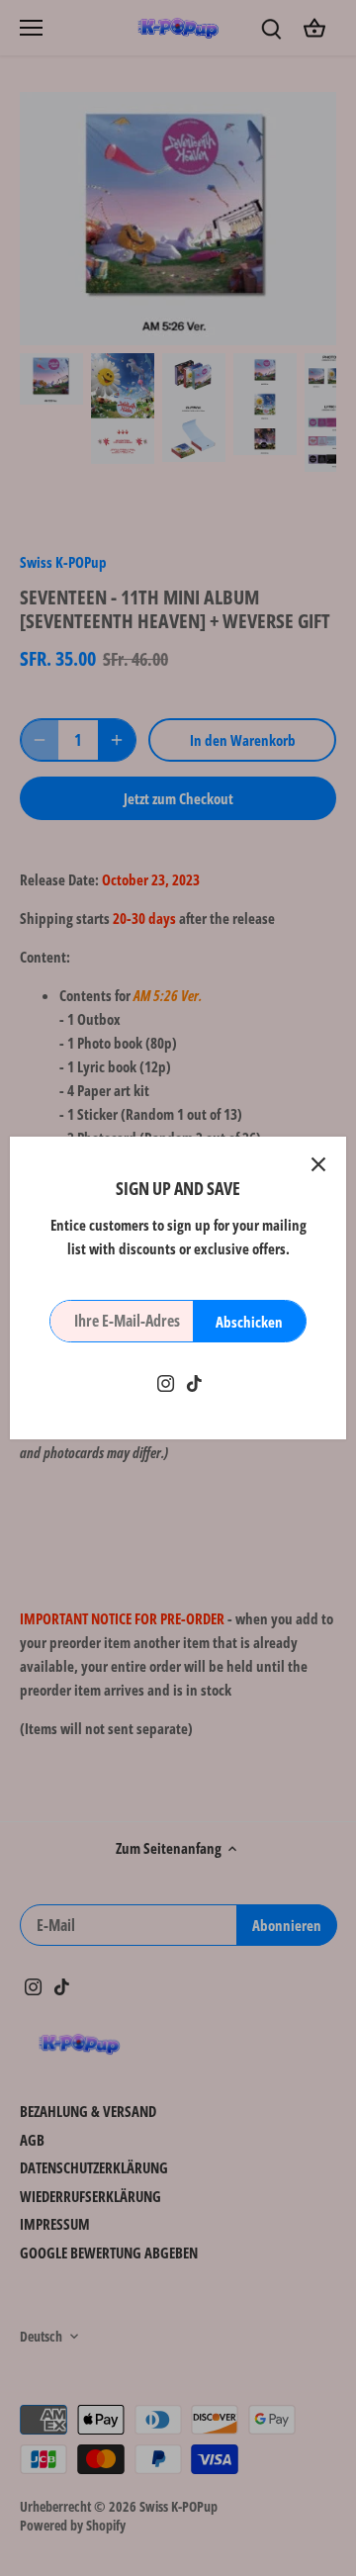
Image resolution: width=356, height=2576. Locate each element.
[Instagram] (166, 1382)
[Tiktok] (194, 1382)
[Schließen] (318, 1164)
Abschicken (249, 1322)
